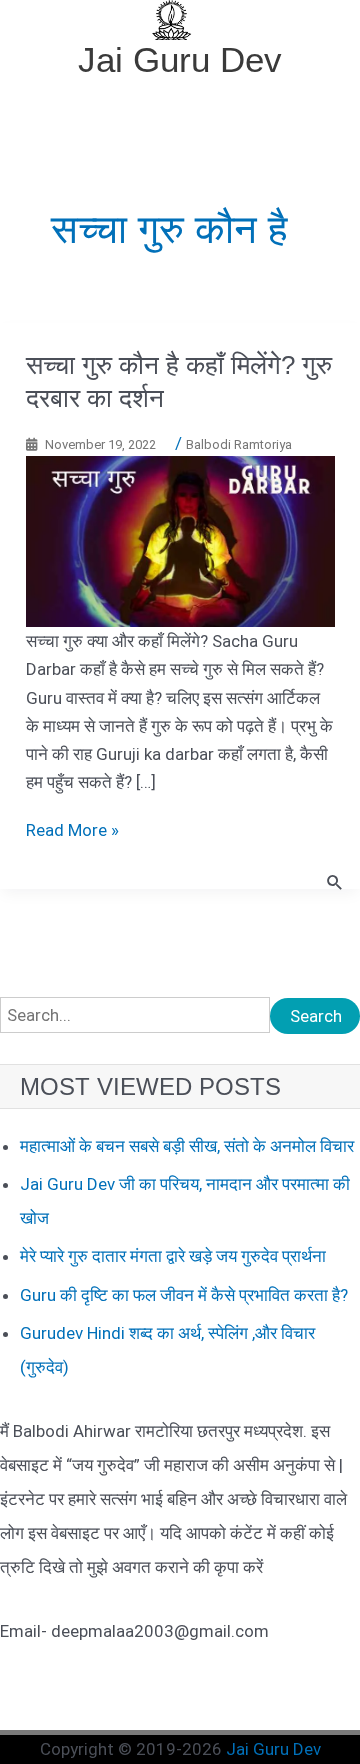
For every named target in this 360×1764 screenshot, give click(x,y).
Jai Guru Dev (180, 59)
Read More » (72, 830)
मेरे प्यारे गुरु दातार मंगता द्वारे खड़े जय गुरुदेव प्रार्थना (173, 1256)
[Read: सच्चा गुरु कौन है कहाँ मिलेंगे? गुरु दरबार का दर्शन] (180, 540)
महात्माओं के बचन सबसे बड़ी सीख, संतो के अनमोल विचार (187, 1146)
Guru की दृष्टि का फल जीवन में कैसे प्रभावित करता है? (184, 1295)
